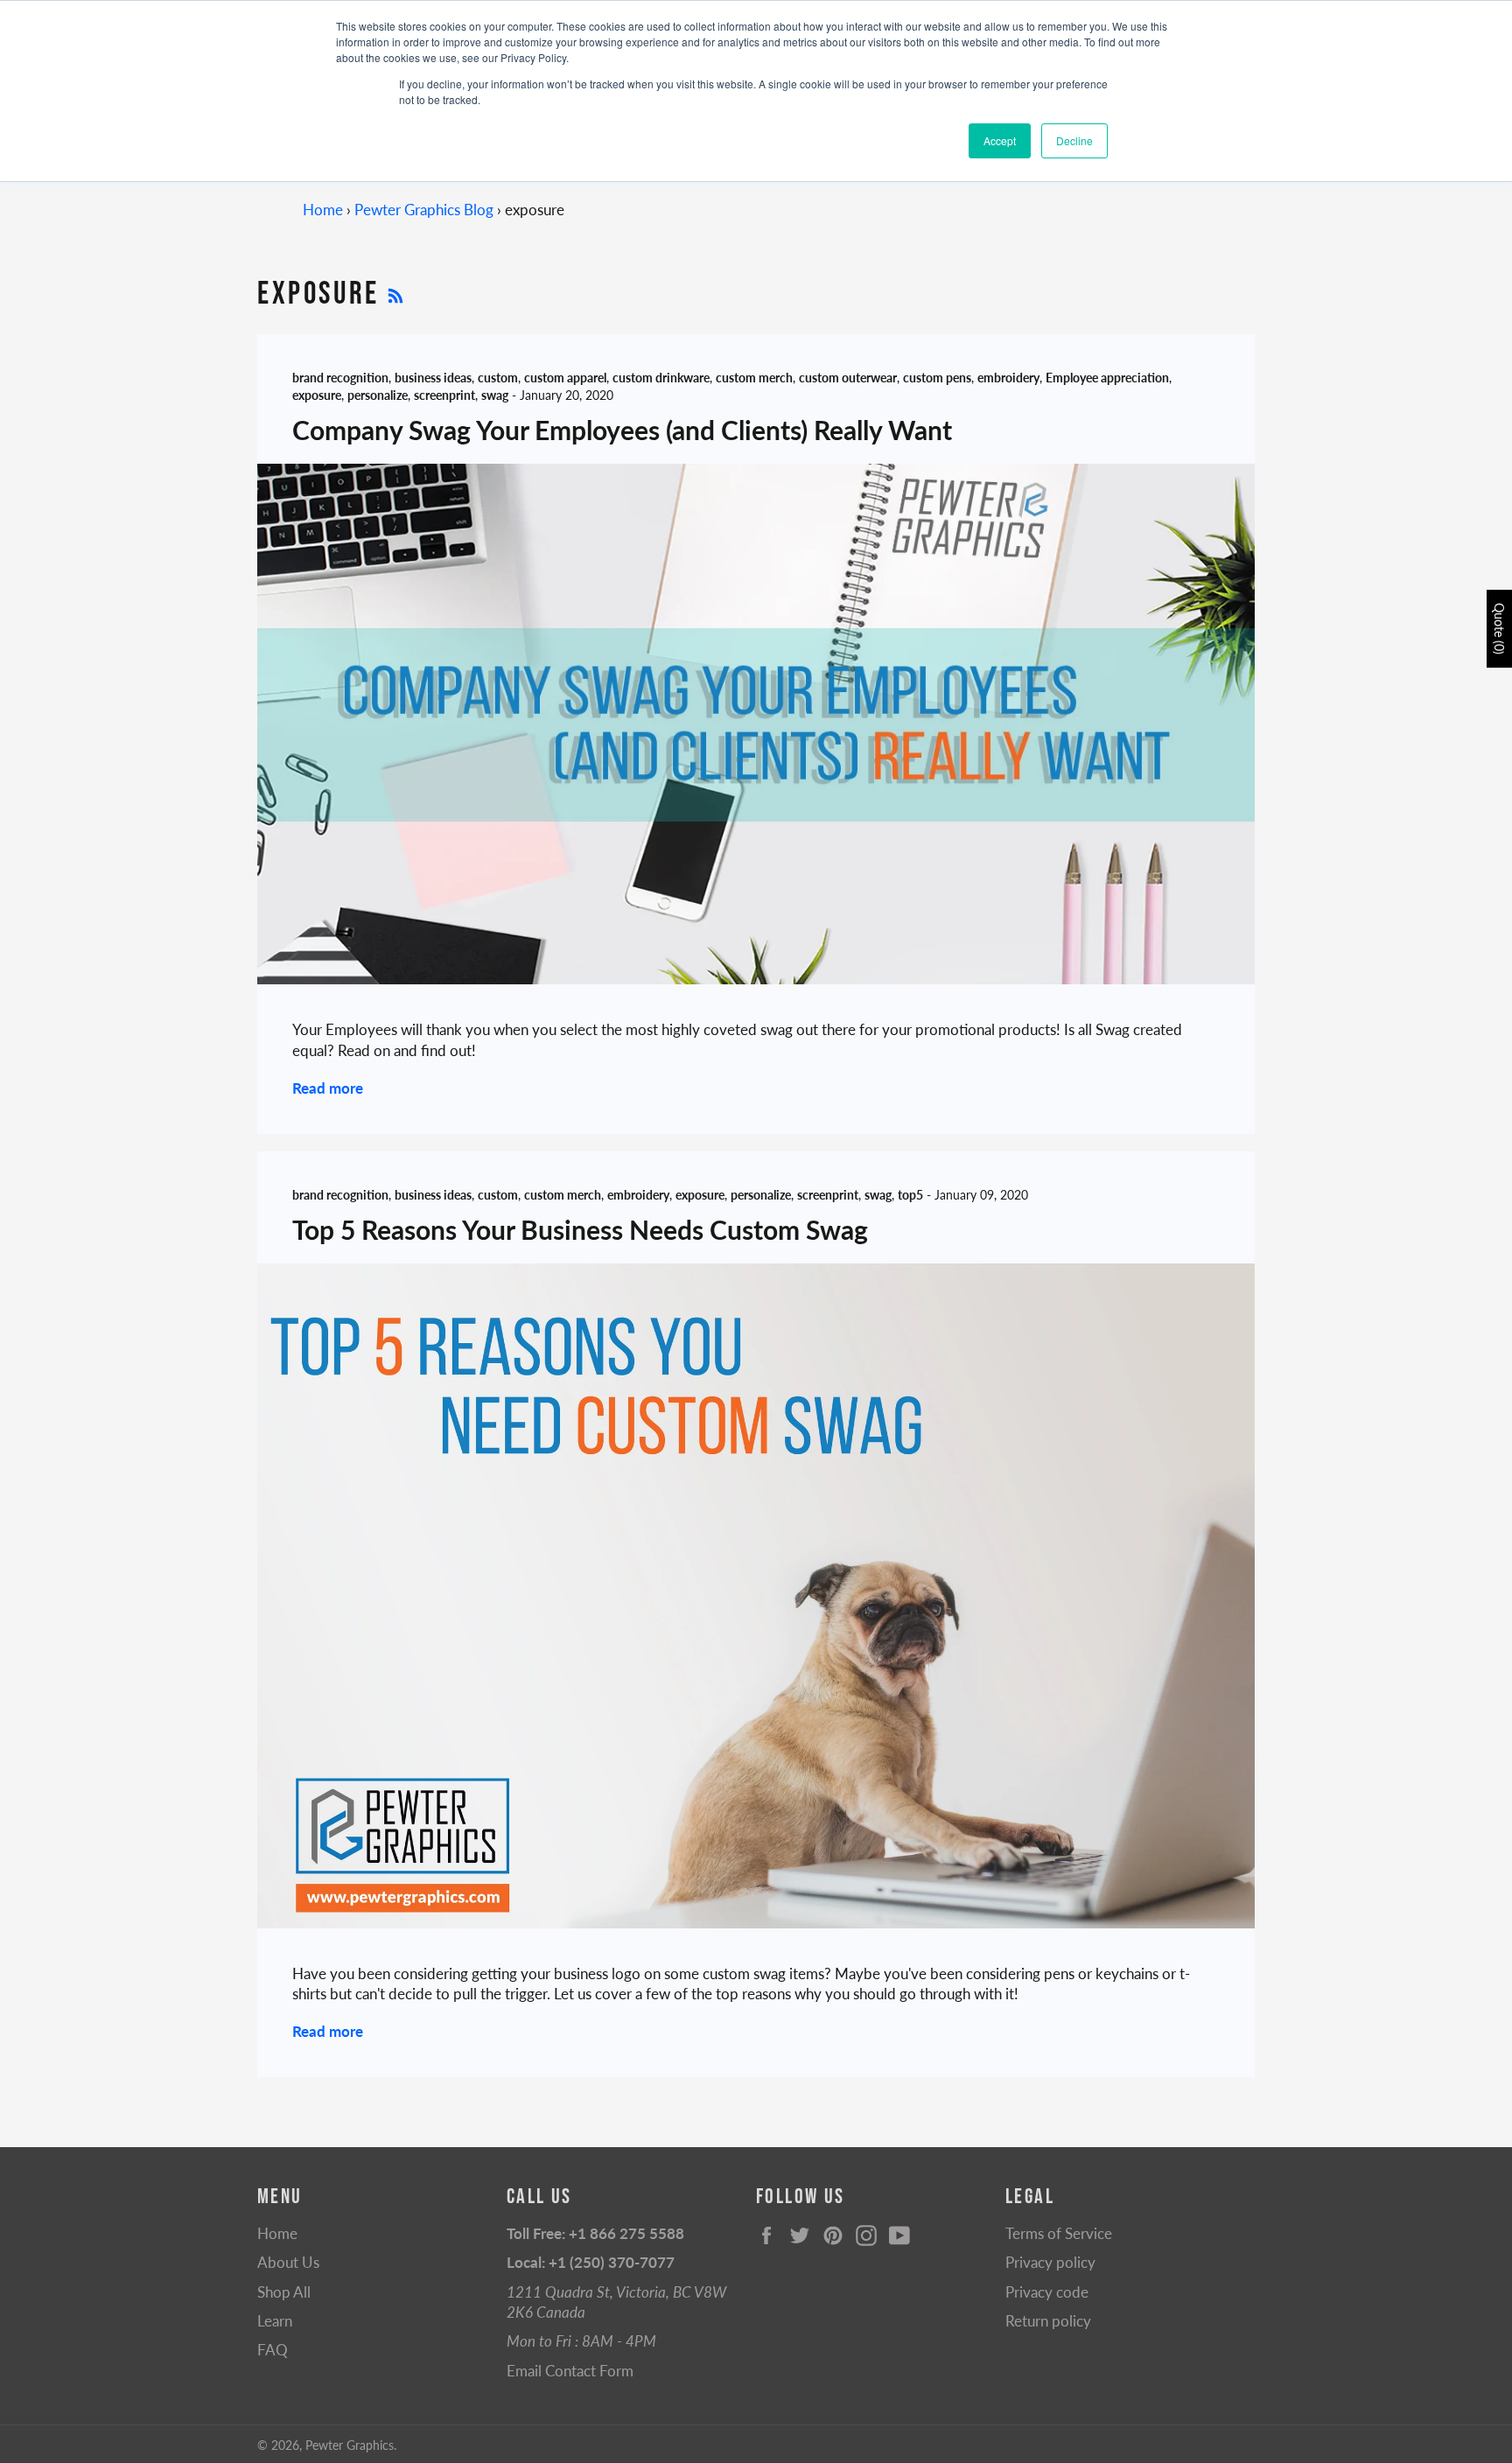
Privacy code (1047, 2292)
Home (323, 210)
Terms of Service (1059, 2233)
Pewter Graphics (350, 2446)
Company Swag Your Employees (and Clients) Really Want (622, 430)
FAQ (273, 2350)
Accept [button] (1000, 140)
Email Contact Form (570, 2371)
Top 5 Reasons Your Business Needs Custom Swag (580, 1229)
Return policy (1048, 2321)
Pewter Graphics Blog (424, 210)
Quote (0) (1499, 629)
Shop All (284, 2292)
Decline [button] (1074, 140)
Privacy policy (1050, 2262)
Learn (275, 2321)
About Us (288, 2262)
